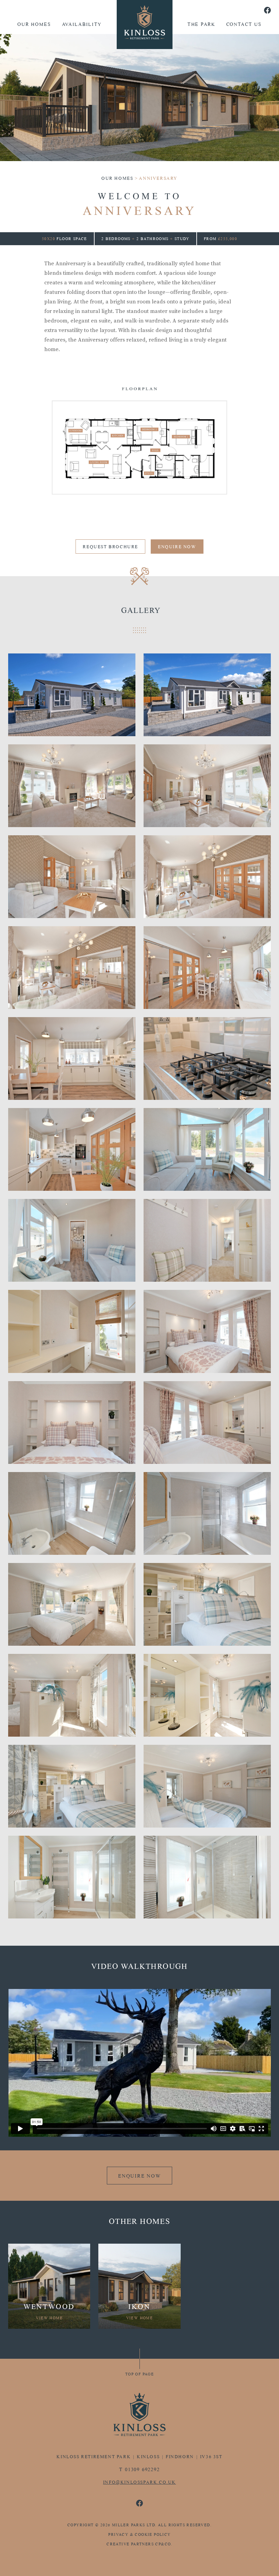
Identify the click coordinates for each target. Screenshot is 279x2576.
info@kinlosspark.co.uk (139, 2482)
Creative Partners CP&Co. (139, 2544)
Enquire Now (177, 547)
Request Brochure (110, 547)
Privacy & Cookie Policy (139, 2534)
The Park (201, 24)
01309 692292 (142, 2469)
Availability (82, 24)
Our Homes (34, 24)
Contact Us (244, 24)
